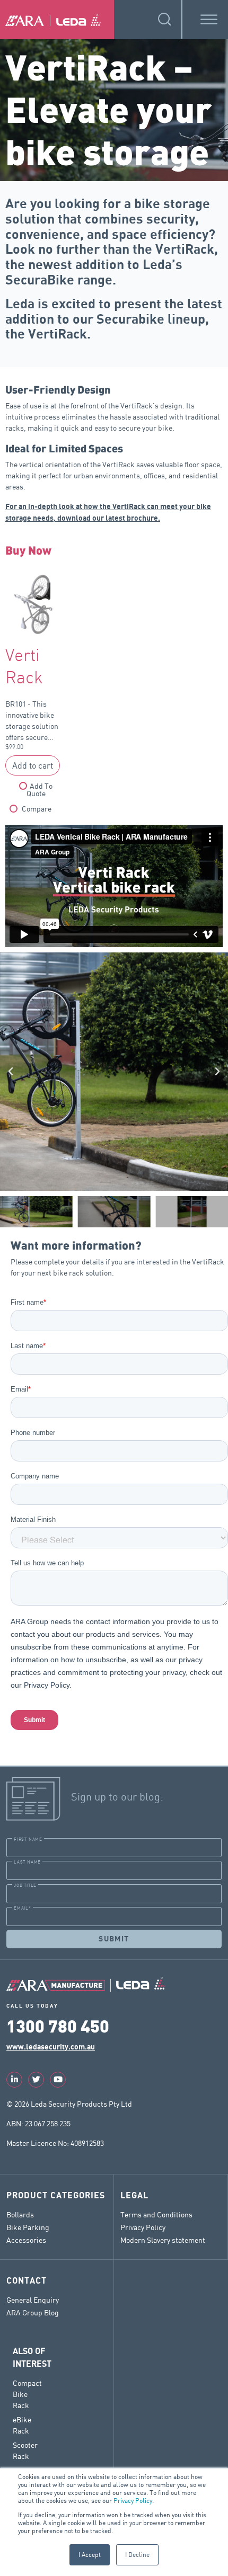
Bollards (20, 2214)
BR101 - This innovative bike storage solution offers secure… (32, 699)
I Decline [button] (137, 2555)
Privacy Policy (133, 2501)
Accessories (26, 2240)
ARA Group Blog (33, 2312)
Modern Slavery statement (163, 2240)
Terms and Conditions (156, 2214)
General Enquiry (33, 2300)
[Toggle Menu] (209, 19)
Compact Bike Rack (27, 2394)
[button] (11, 1072)
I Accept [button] (90, 2555)
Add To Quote (40, 790)
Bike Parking (28, 2227)
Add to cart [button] (33, 765)
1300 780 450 (58, 2025)
